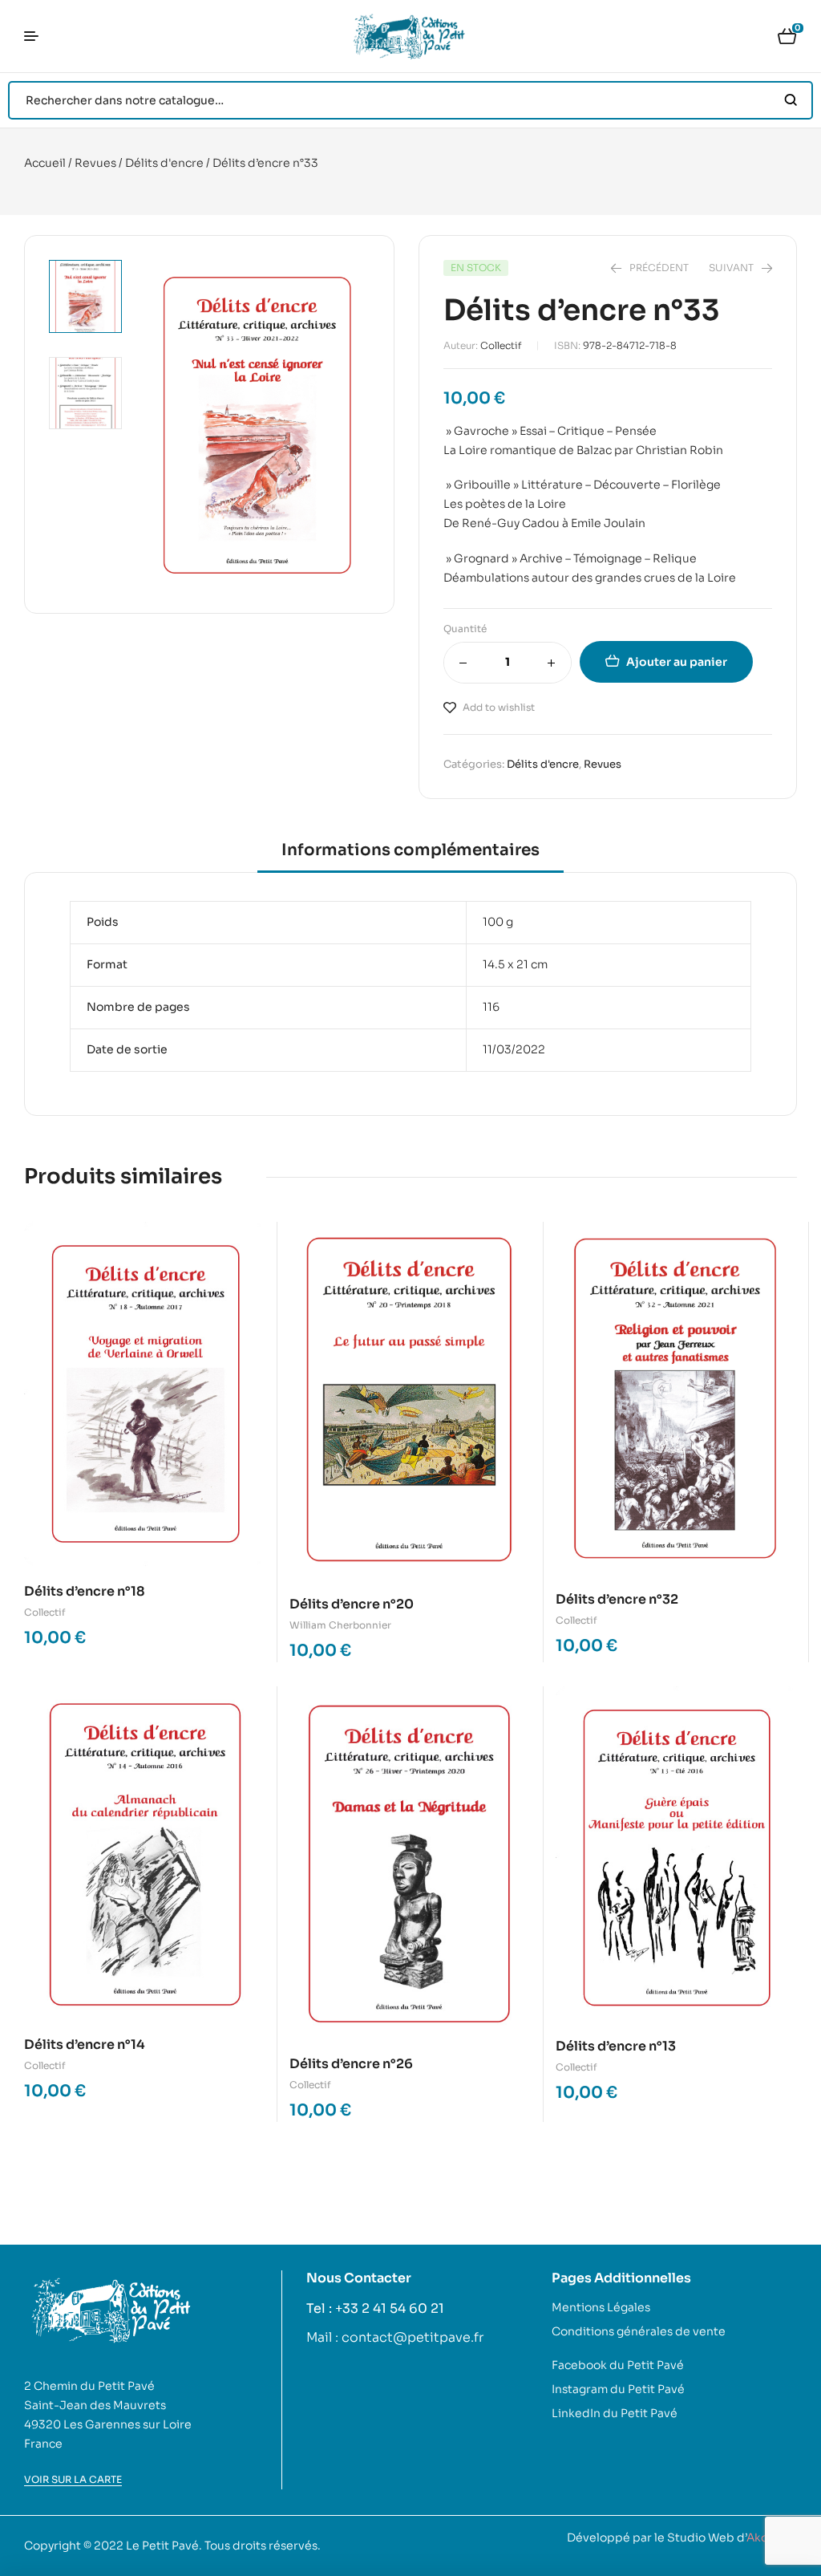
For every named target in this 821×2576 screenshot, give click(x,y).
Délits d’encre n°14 (85, 2045)
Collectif (501, 345)
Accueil (45, 163)
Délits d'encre (164, 163)
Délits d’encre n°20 (352, 1604)
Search (791, 100)
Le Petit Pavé (162, 2546)
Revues (95, 163)
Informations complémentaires (410, 850)
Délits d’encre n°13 (616, 2046)
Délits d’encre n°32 (617, 1599)
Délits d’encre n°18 (85, 1591)
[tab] (410, 856)
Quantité (465, 629)
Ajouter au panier (677, 662)
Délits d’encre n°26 (351, 2064)
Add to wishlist (499, 707)
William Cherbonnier (340, 1625)
